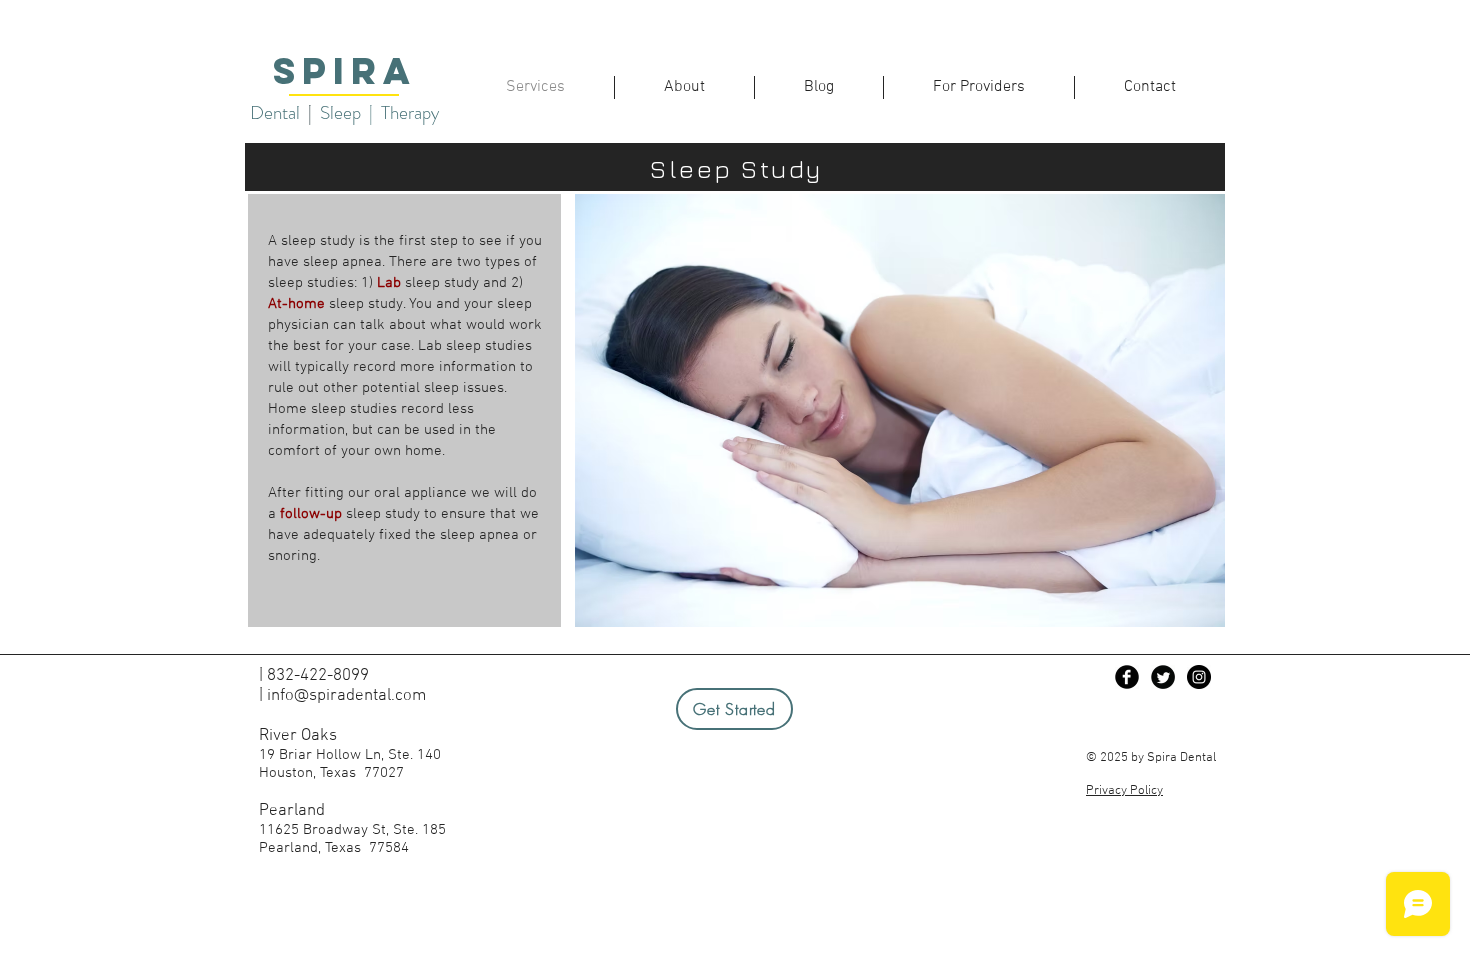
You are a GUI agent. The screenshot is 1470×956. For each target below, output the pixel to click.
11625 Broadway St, (326, 830)
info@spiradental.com (346, 696)
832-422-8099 (318, 676)
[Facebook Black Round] (1127, 677)
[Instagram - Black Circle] (1199, 677)
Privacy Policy (1124, 791)
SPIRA (345, 71)
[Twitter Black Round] (1163, 677)
